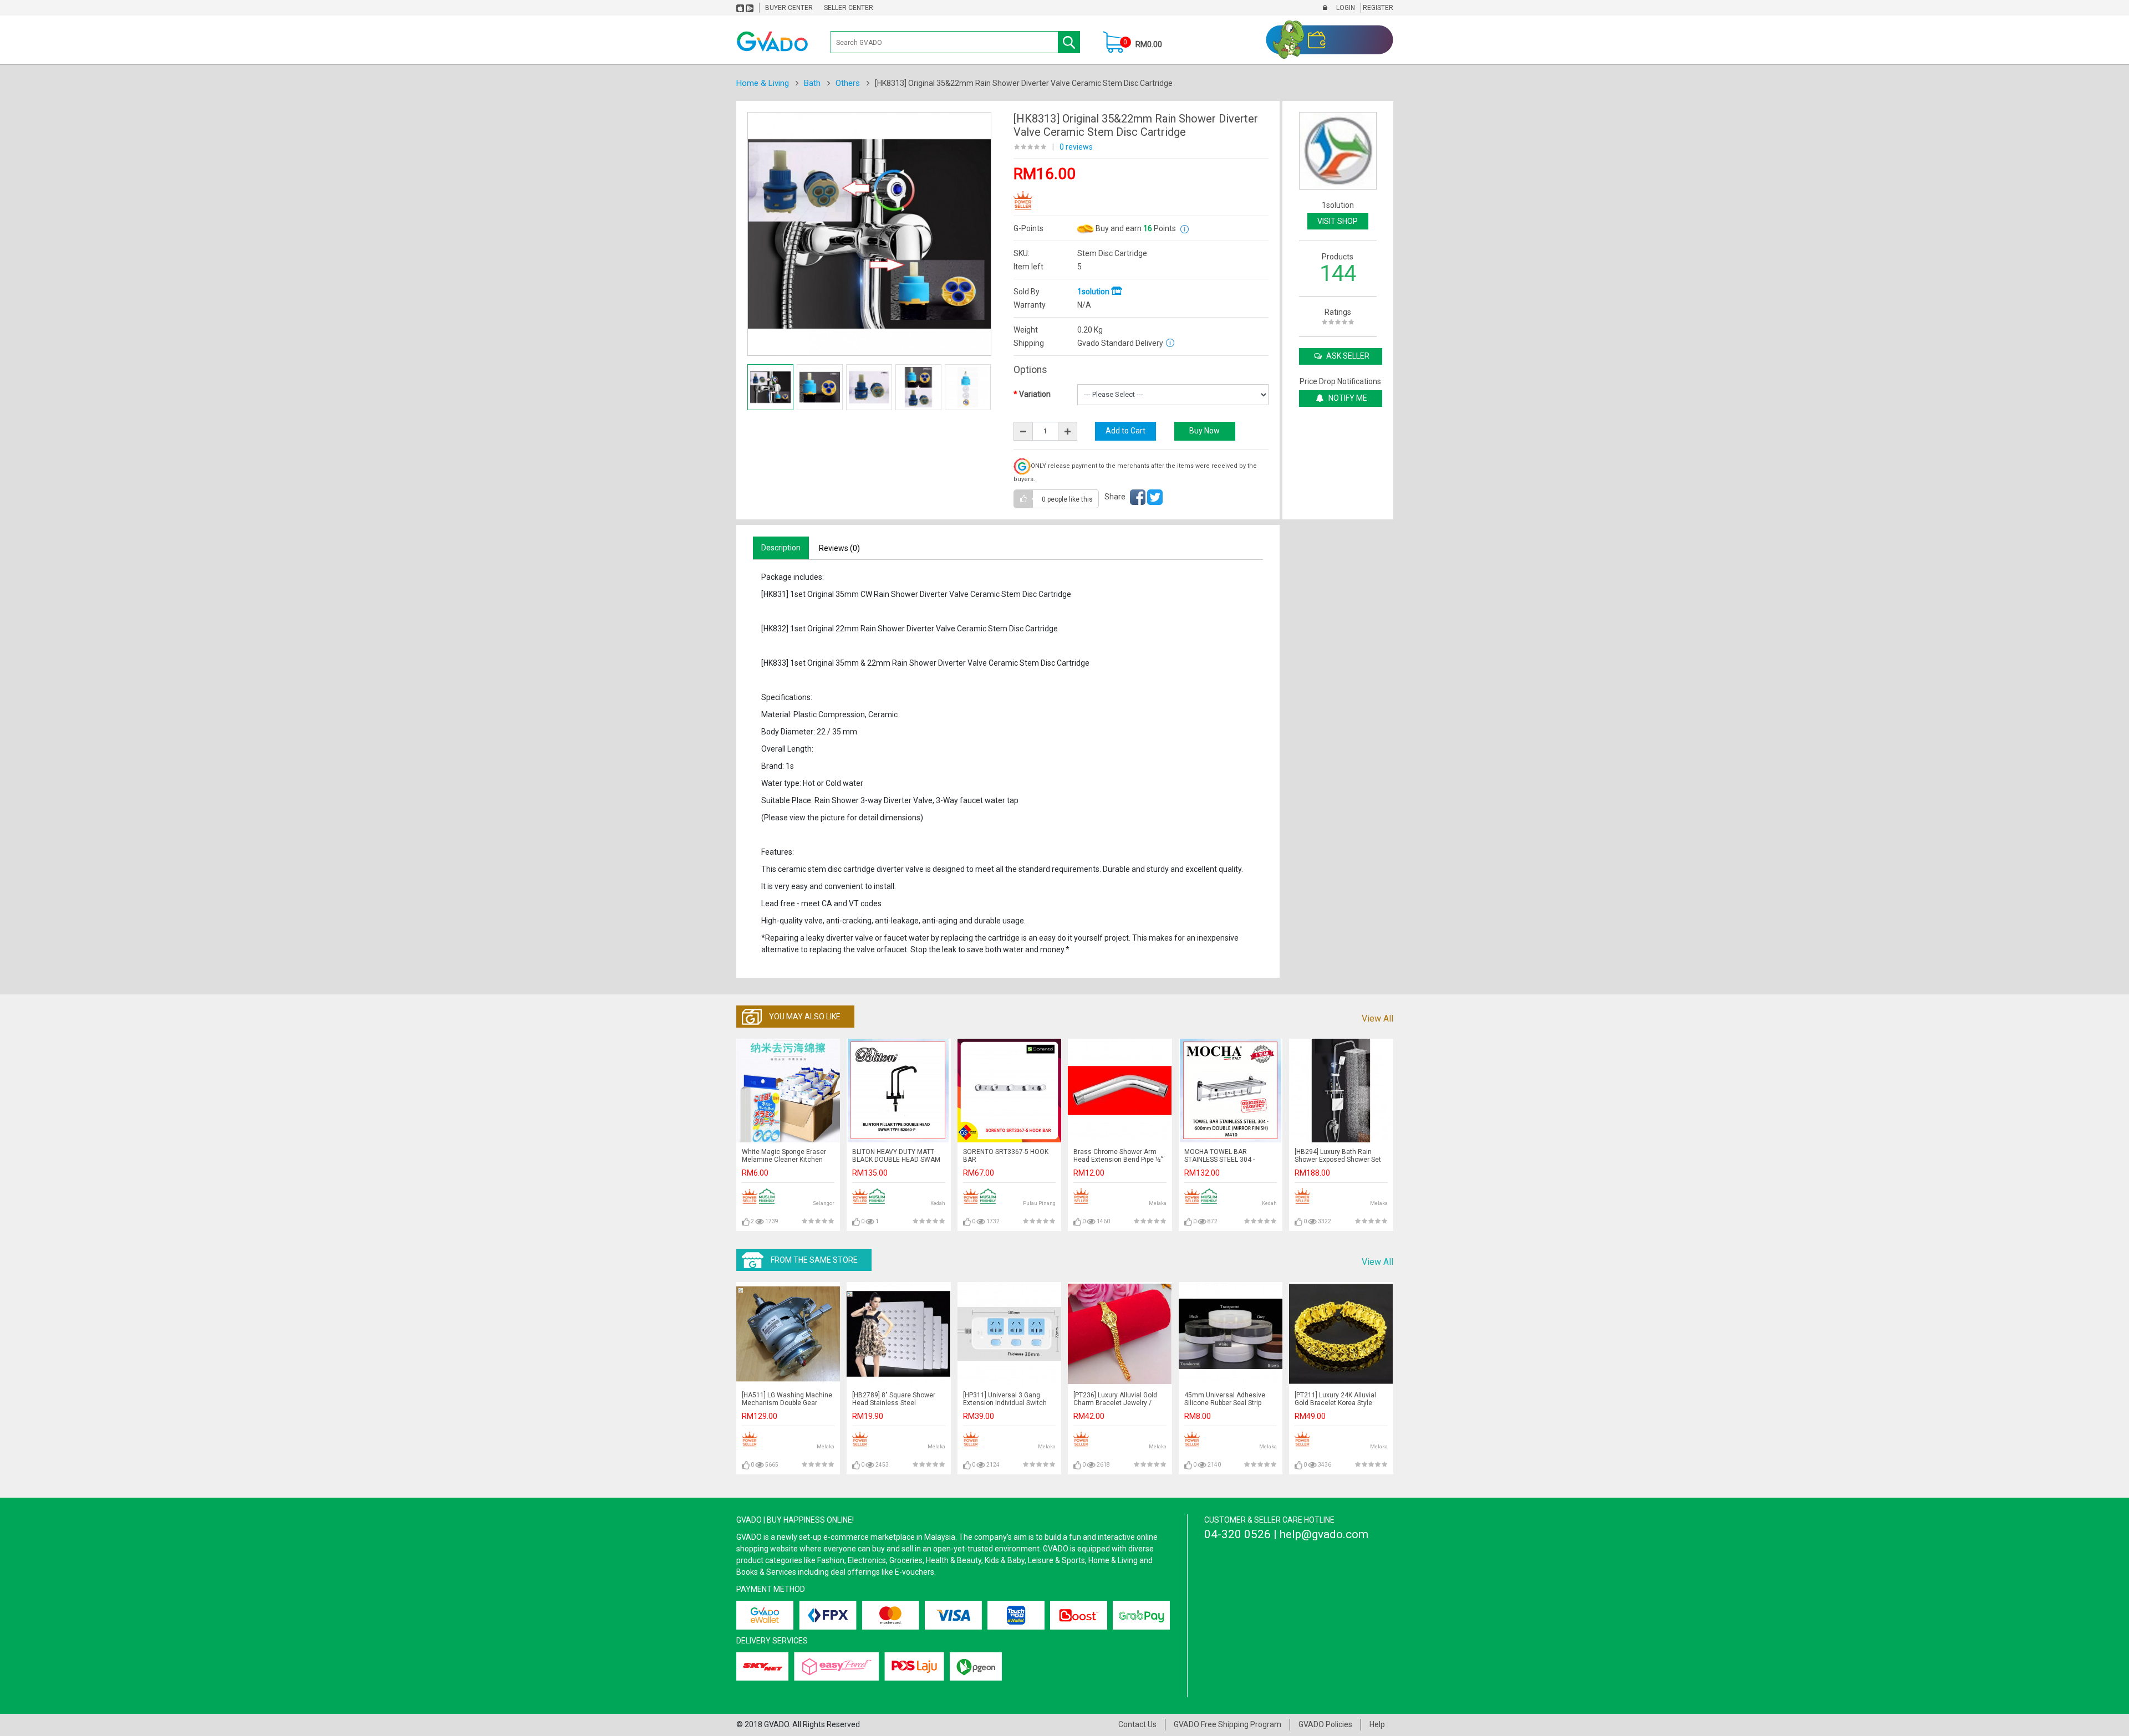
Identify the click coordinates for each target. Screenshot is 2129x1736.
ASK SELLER (1347, 356)
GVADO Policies (1325, 1724)
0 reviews (1076, 147)
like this (1067, 499)
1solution (1094, 292)
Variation (1035, 394)
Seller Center (849, 8)
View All (1377, 1018)
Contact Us (1137, 1724)
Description (781, 548)
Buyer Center (789, 8)
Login (1345, 8)
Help (1377, 1724)
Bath (812, 83)
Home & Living (763, 83)
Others (848, 83)
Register (1377, 8)
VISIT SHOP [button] (1338, 221)
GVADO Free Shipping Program (1228, 1724)
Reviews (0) (839, 548)
